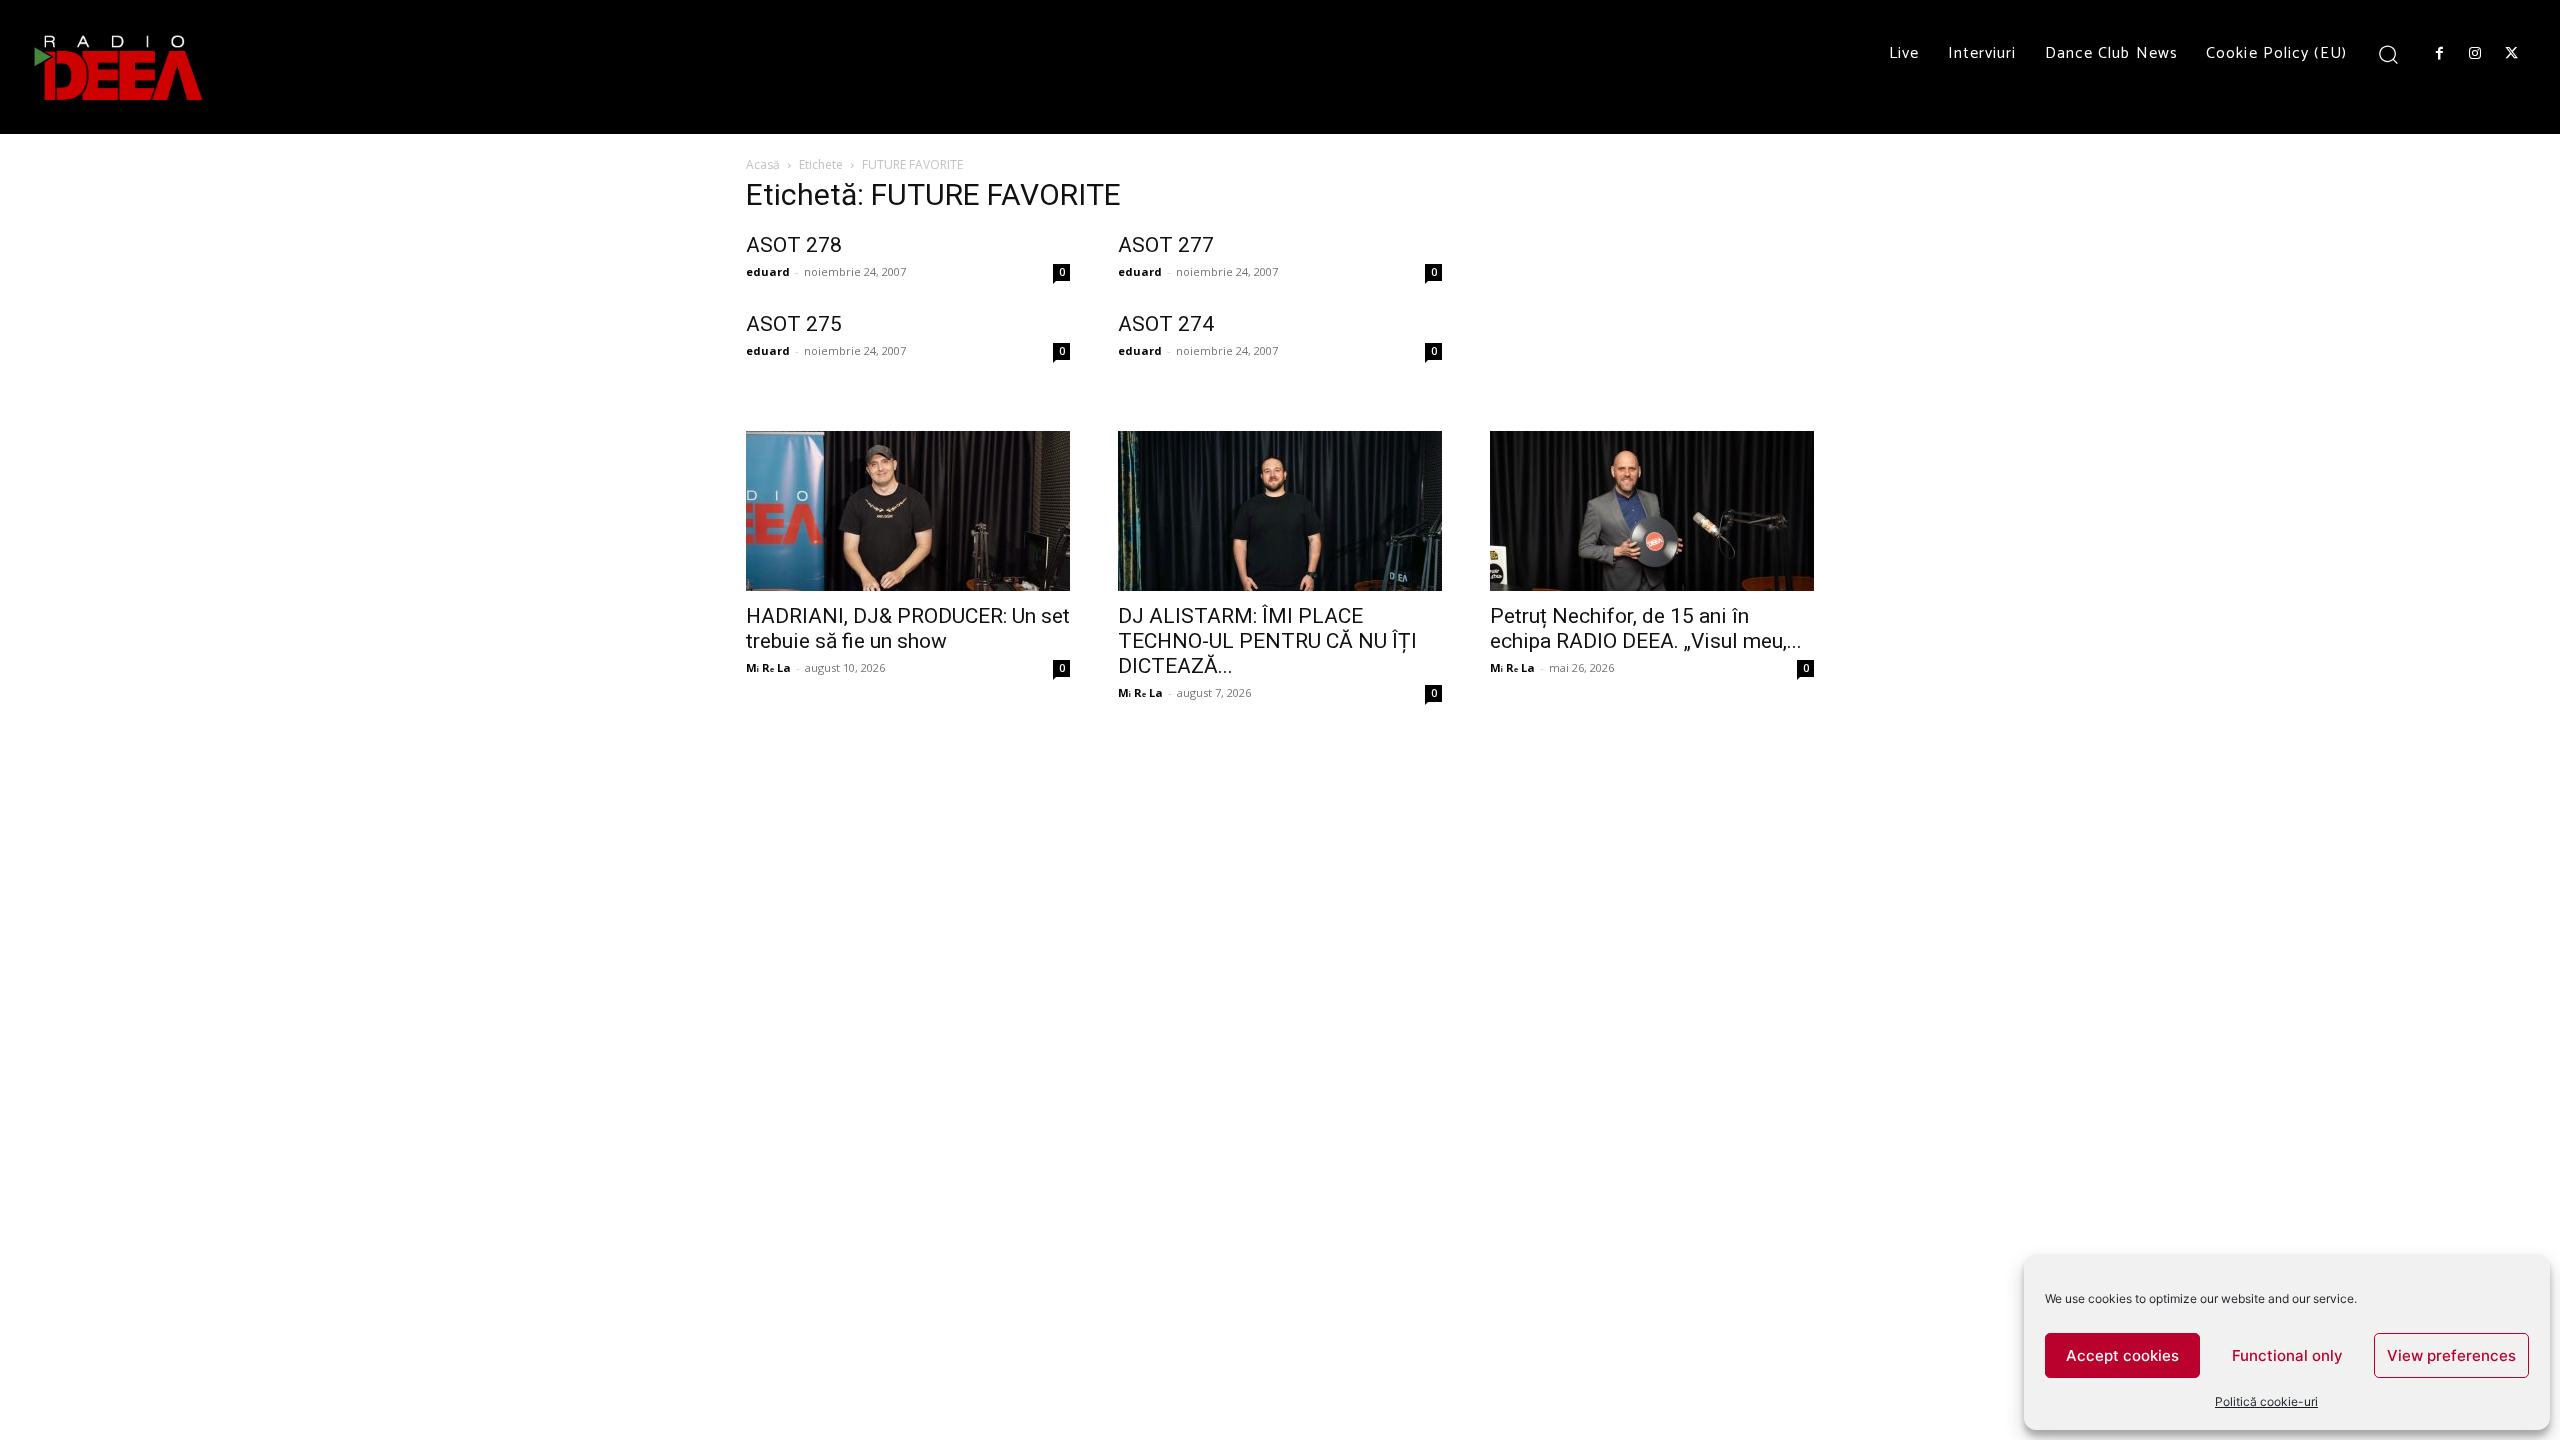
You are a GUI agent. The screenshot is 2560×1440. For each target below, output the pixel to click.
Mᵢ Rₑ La (768, 667)
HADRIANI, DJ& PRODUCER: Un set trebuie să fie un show (908, 628)
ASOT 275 (794, 324)
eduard (768, 271)
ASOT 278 (794, 245)
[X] (2512, 54)
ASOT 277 (1166, 245)
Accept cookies (2122, 1355)
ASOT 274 (1166, 324)
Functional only (2287, 1355)
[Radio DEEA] (120, 67)
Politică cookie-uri (2266, 1401)
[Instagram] (2475, 54)
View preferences (2451, 1355)
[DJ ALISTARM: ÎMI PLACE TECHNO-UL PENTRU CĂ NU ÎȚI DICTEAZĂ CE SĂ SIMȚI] (1280, 511)
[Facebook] (2439, 54)
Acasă (763, 164)
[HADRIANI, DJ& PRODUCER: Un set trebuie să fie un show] (908, 511)
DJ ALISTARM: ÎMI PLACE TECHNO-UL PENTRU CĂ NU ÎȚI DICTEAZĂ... (1267, 641)
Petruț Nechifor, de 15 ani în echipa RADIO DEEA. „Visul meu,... (1646, 628)
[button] (2388, 53)
